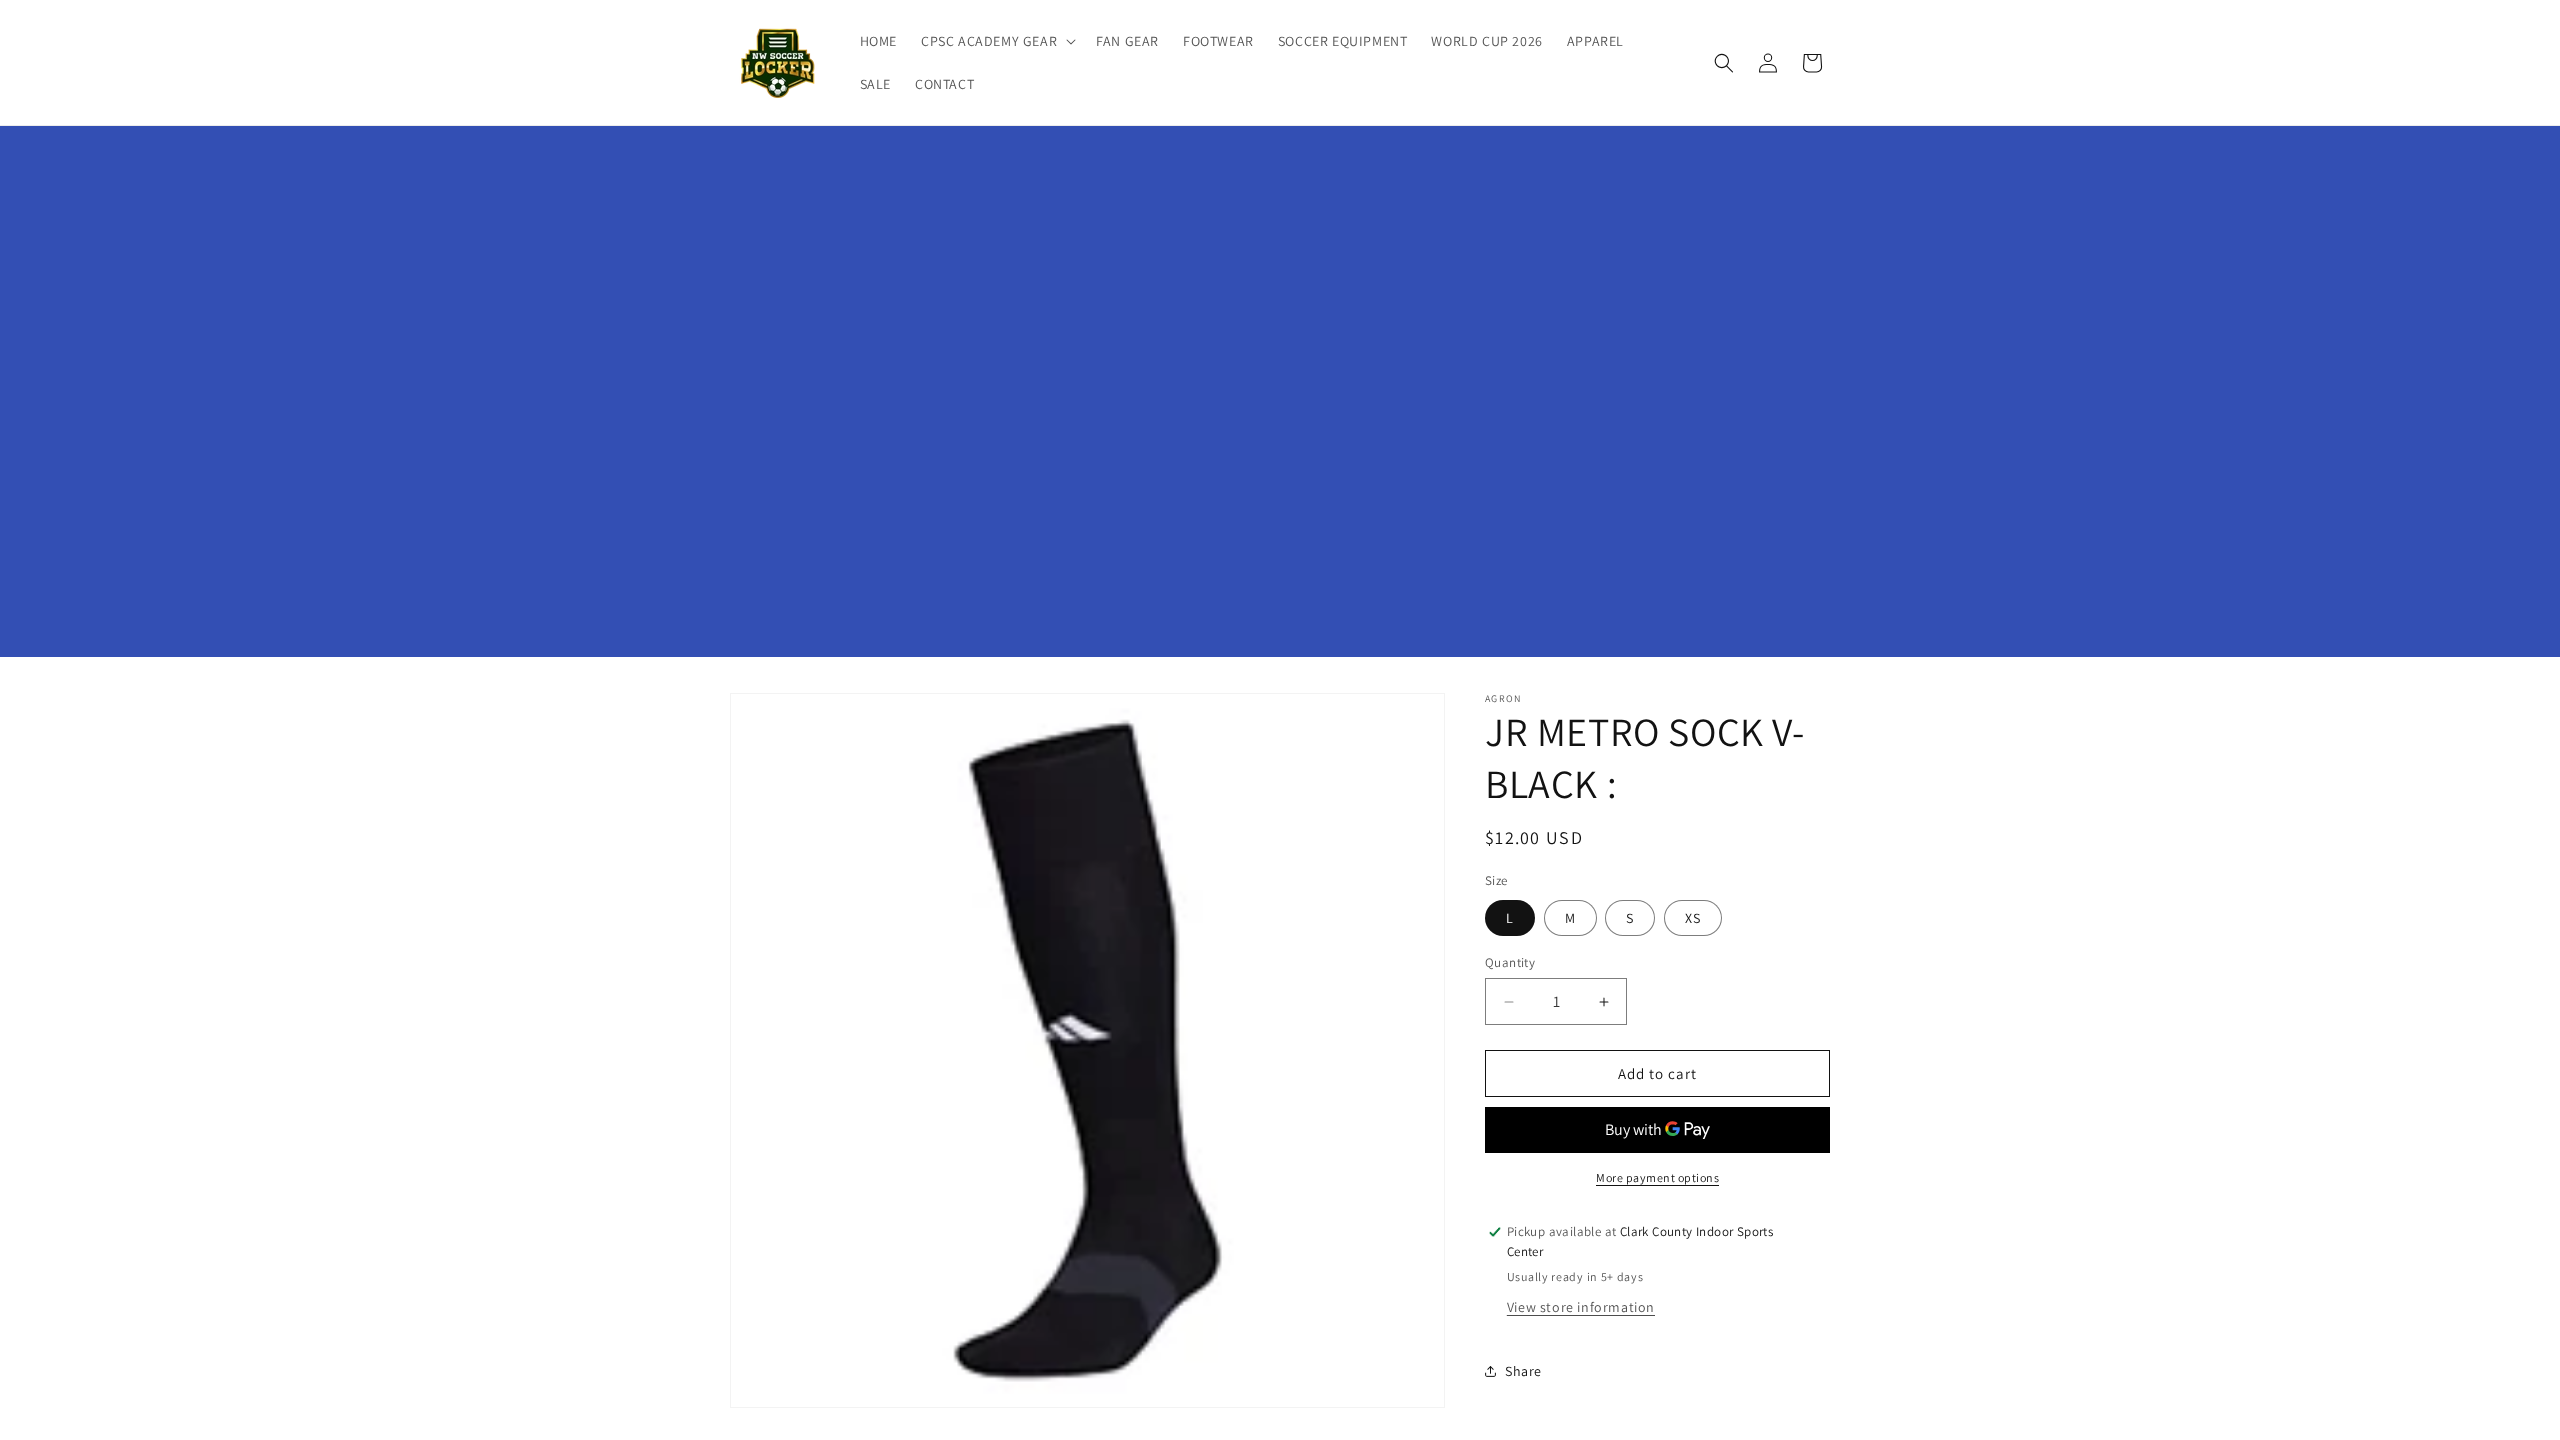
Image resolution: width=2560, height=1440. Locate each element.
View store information (1581, 1307)
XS (1693, 918)
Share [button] (1523, 1371)
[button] (996, 41)
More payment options (1657, 1177)
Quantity (1510, 962)
